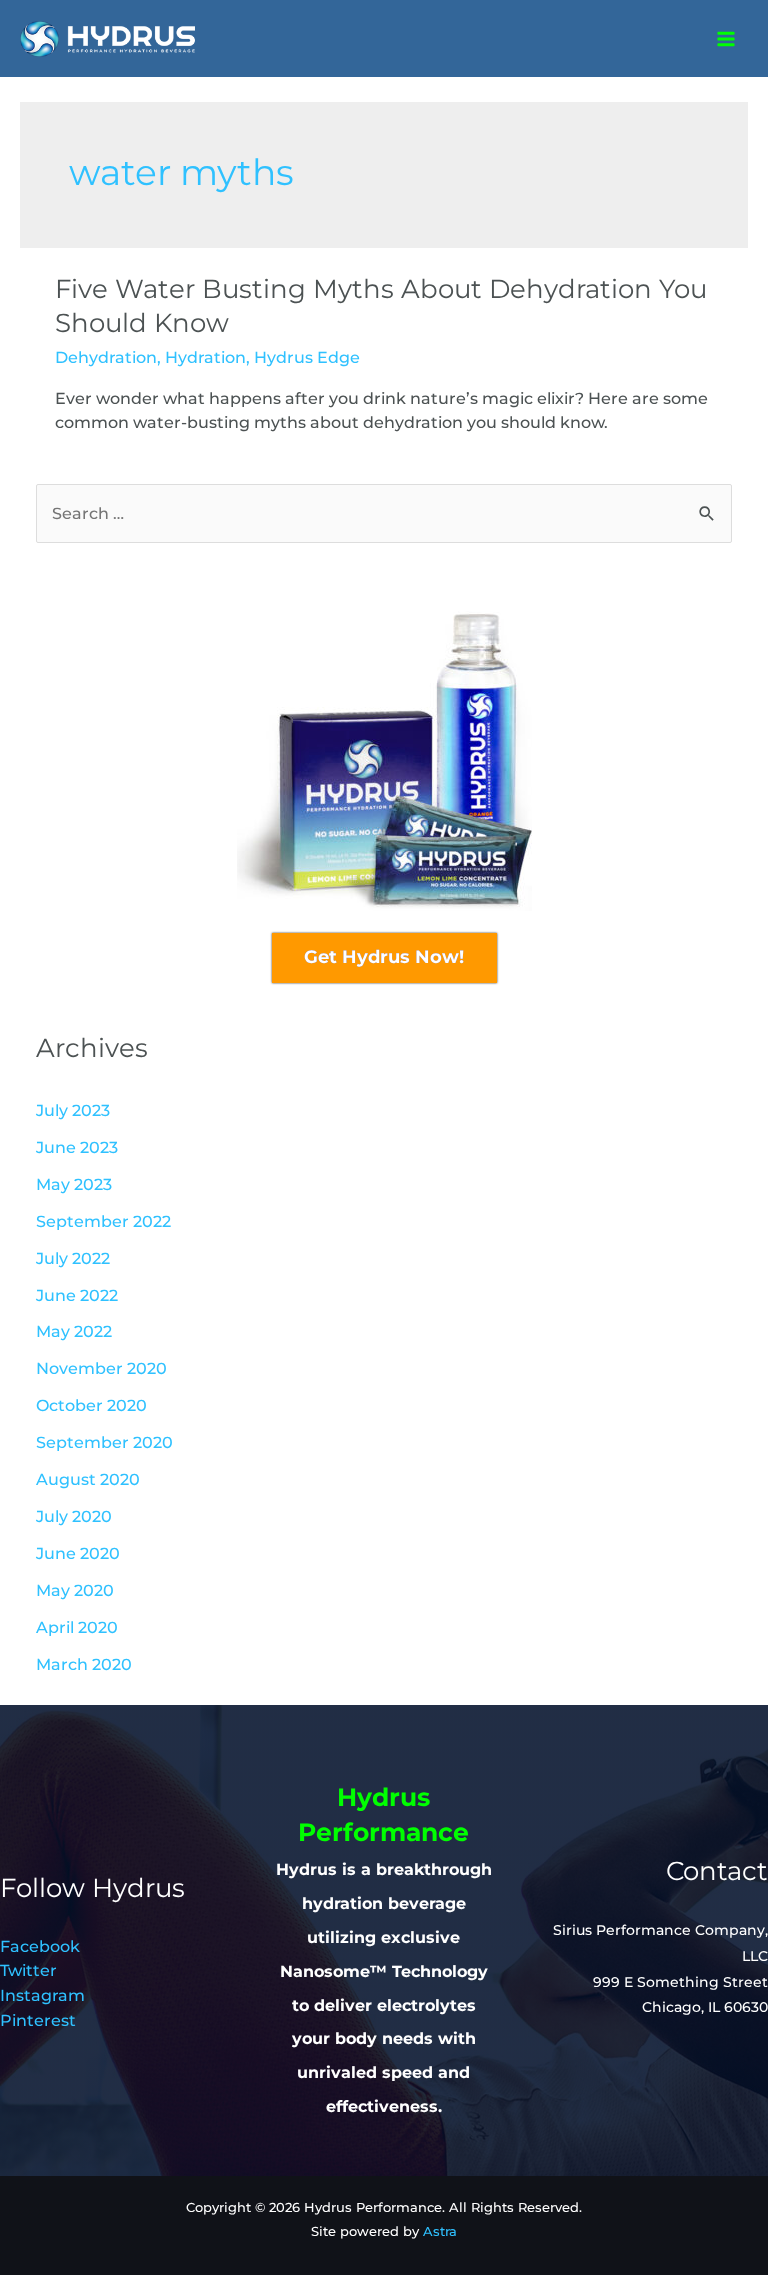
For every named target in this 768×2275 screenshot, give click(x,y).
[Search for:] (383, 513)
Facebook (40, 1946)
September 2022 (103, 1221)
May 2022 (74, 1331)
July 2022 (73, 1258)
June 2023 (77, 1147)
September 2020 (104, 1442)
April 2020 (77, 1627)
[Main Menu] (725, 38)
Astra (440, 2231)
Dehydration (106, 357)
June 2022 (77, 1295)
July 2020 (74, 1516)
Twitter (28, 1970)
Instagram (42, 1995)
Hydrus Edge (307, 357)
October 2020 (91, 1405)
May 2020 (75, 1590)
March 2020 (84, 1664)
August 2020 (88, 1479)
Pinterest (38, 2020)
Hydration (205, 357)
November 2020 (101, 1368)
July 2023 (73, 1110)
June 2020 (78, 1553)
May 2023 (74, 1184)
